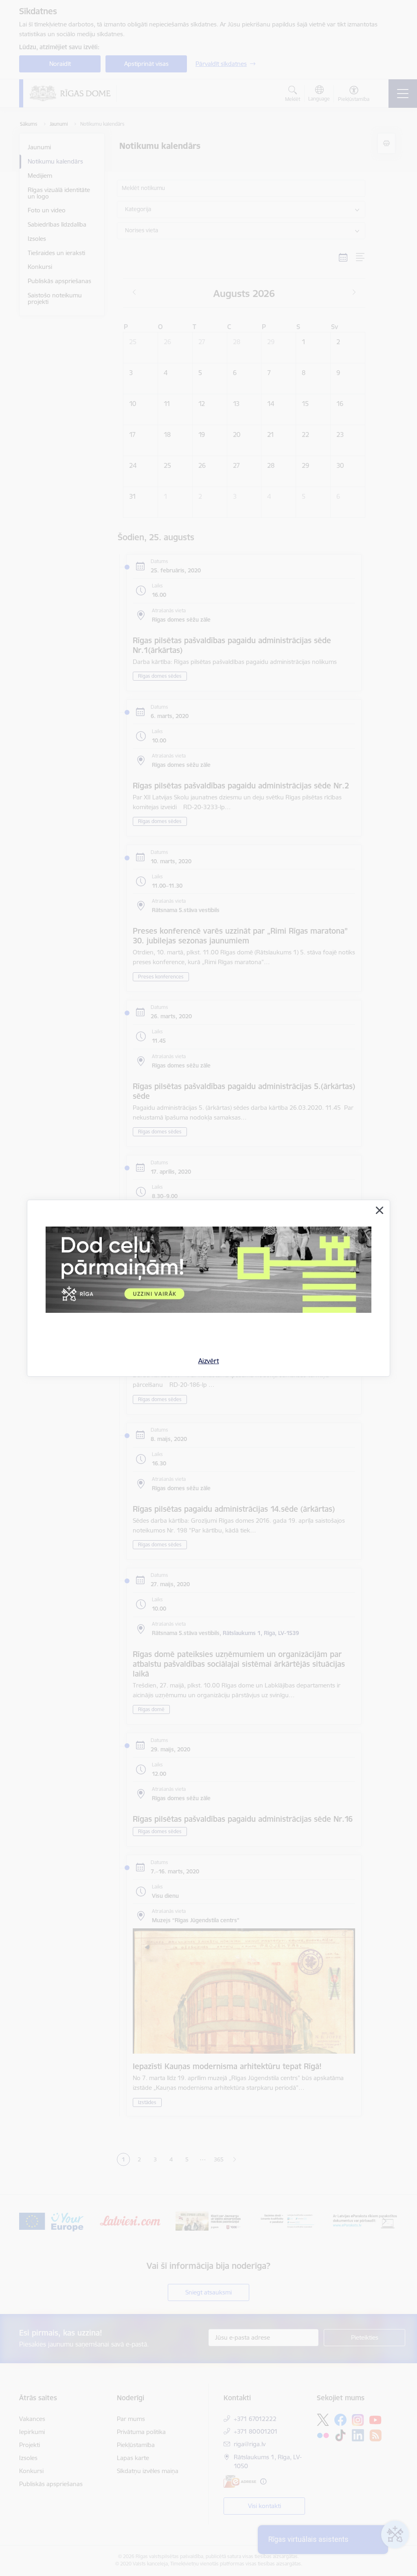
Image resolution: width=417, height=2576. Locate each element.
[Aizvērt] (380, 1210)
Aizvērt (209, 1361)
